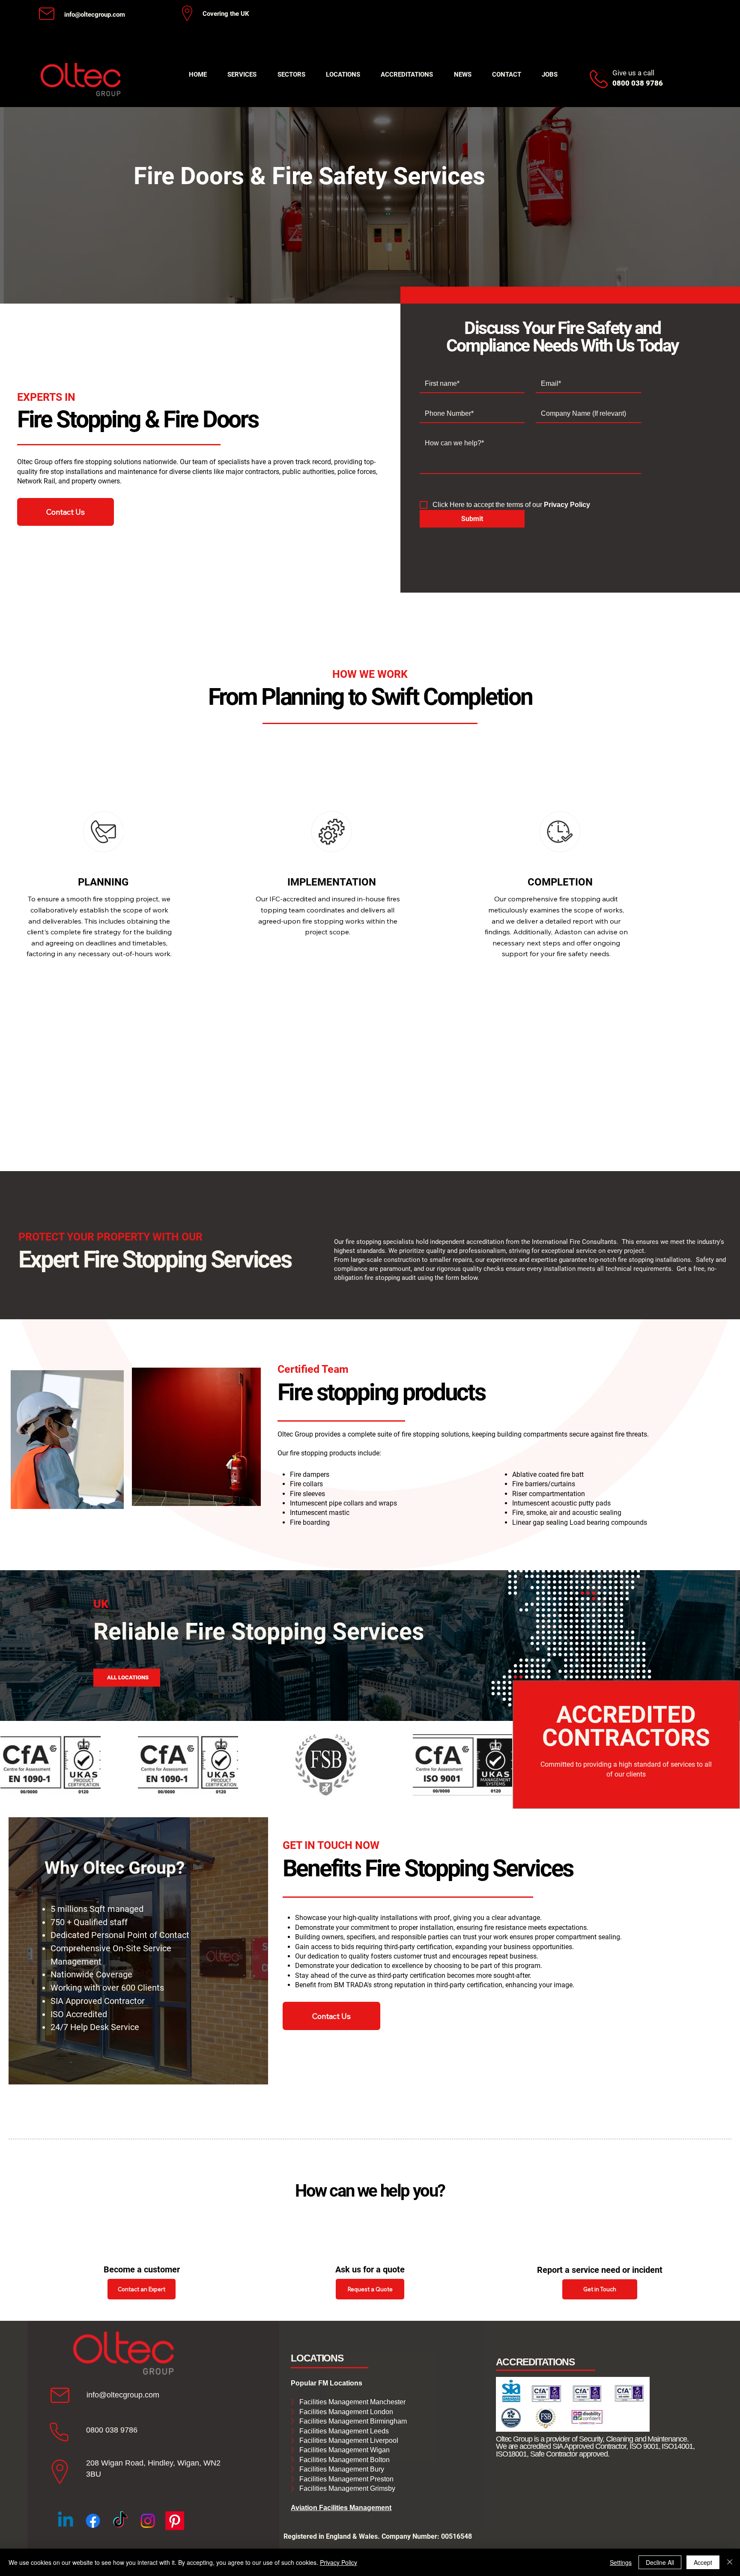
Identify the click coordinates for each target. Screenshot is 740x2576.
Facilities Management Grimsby (346, 2488)
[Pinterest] (175, 2521)
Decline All (660, 2562)
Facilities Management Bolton (344, 2460)
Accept (703, 2562)
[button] (242, 75)
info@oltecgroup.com (95, 15)
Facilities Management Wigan (344, 2450)
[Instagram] (148, 2521)
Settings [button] (621, 2562)
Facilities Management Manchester (348, 2402)
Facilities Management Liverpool (348, 2440)
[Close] (730, 2562)
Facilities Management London (345, 2412)
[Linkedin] (66, 2521)
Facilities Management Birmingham (352, 2421)
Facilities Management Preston (346, 2479)
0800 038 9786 (112, 2430)
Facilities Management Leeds (343, 2431)
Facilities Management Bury (341, 2469)
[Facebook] (93, 2521)
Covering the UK (226, 14)
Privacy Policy (339, 2562)
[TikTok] (120, 2521)
